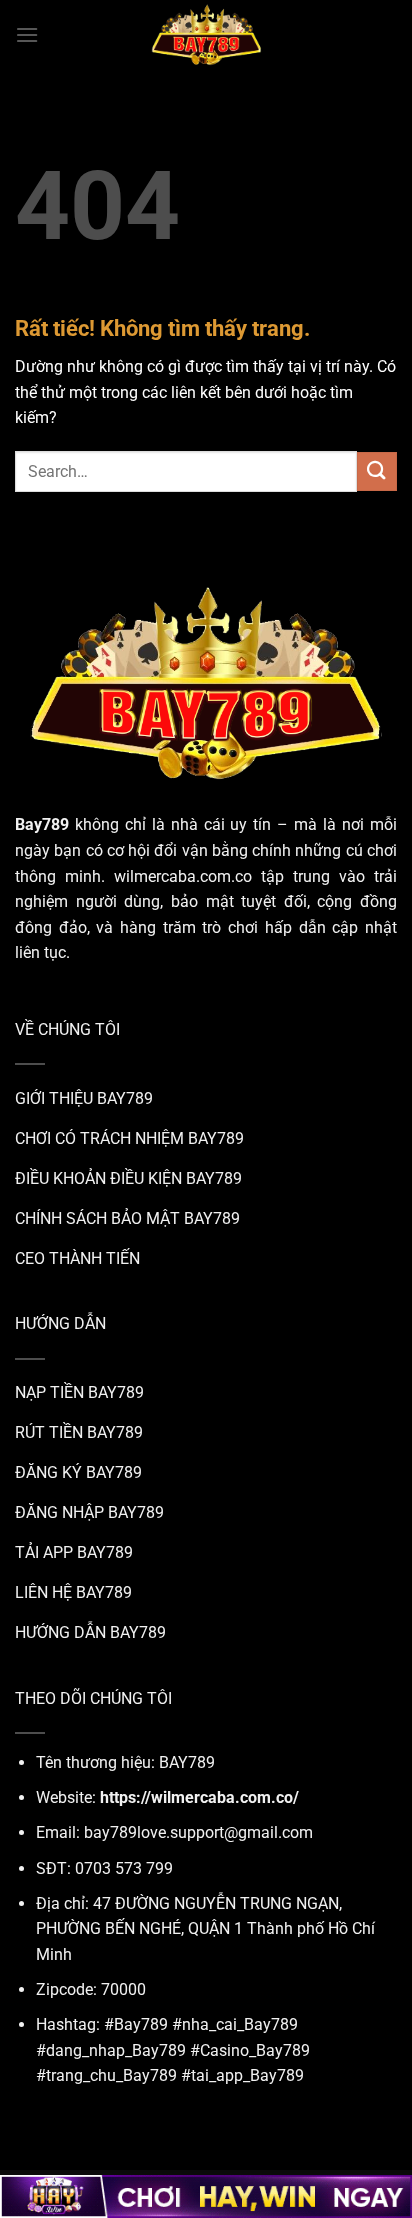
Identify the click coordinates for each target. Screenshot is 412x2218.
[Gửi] (377, 471)
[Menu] (27, 34)
